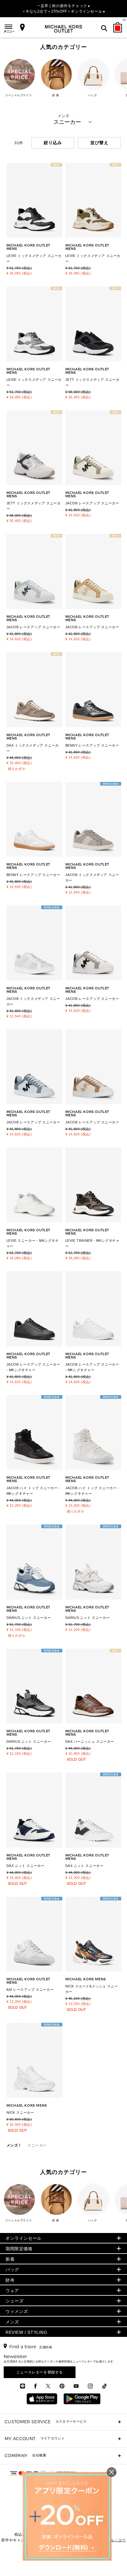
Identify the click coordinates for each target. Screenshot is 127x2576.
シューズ (14, 2301)
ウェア (12, 2290)
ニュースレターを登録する (40, 2372)
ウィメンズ (17, 2311)
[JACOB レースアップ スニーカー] (93, 943)
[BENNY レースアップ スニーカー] (93, 690)
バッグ (12, 2270)
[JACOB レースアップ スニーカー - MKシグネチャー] (34, 1309)
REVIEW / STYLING (27, 2332)
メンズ (12, 2145)
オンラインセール (24, 2238)
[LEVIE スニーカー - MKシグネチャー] (34, 1185)
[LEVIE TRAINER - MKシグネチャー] (93, 1185)
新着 (10, 2259)
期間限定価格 (19, 2249)
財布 (10, 2280)
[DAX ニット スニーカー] (34, 1810)
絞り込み (53, 143)
